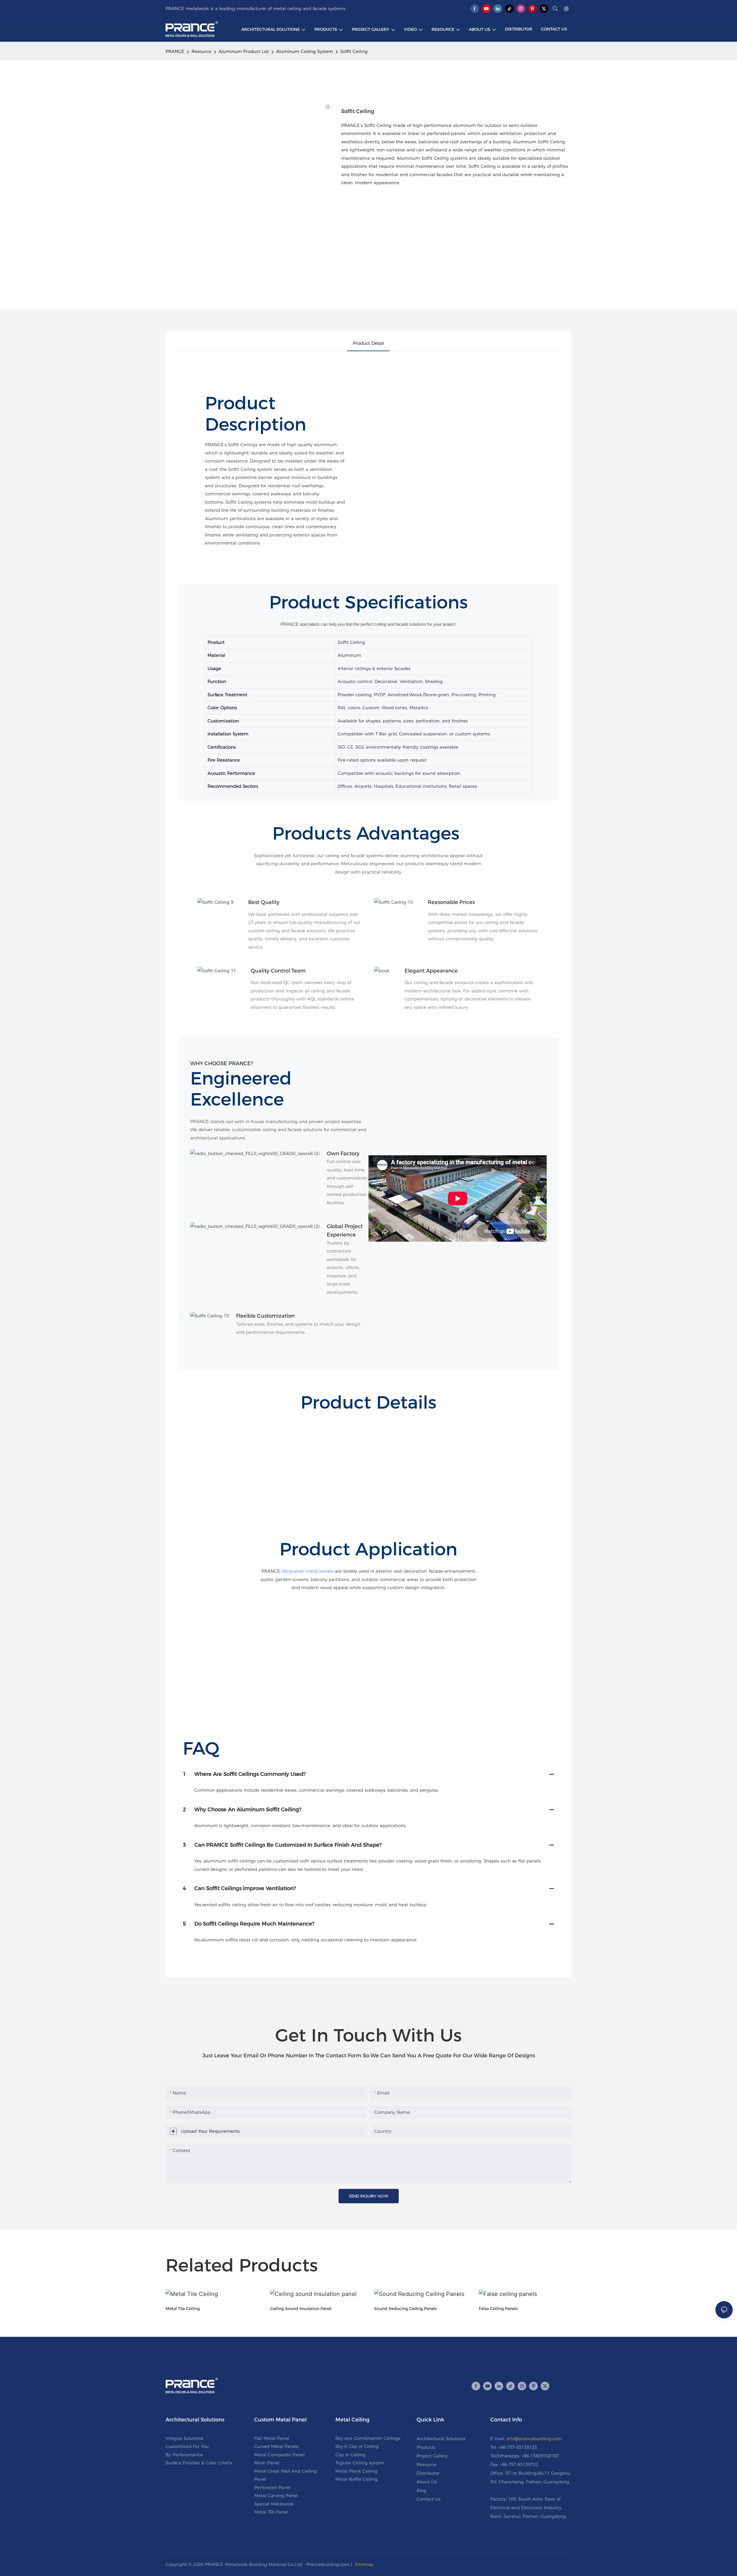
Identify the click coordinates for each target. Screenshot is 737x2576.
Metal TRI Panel (271, 2512)
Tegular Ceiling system (360, 2463)
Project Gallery (432, 2456)
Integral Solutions (184, 2438)
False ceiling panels (498, 2309)
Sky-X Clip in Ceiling (357, 2446)
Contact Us (429, 2499)
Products (426, 2447)
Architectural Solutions (441, 2439)
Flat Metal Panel (272, 2438)
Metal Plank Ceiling (356, 2471)
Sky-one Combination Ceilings (368, 2438)
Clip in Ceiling (351, 2455)
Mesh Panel (267, 2463)
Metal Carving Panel (276, 2496)
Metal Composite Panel (279, 2455)
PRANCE (175, 51)
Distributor (428, 2473)
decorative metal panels (307, 1571)
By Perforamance (184, 2455)
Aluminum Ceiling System (305, 51)
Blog (421, 2490)
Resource (201, 51)
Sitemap (364, 2564)
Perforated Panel (272, 2487)
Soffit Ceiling (354, 51)
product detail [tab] (368, 343)
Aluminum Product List (244, 51)
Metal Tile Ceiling (183, 2309)
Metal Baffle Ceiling (357, 2479)
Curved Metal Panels (276, 2446)
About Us (427, 2482)
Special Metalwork (274, 2504)
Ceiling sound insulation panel (301, 2309)
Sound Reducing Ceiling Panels (406, 2309)
